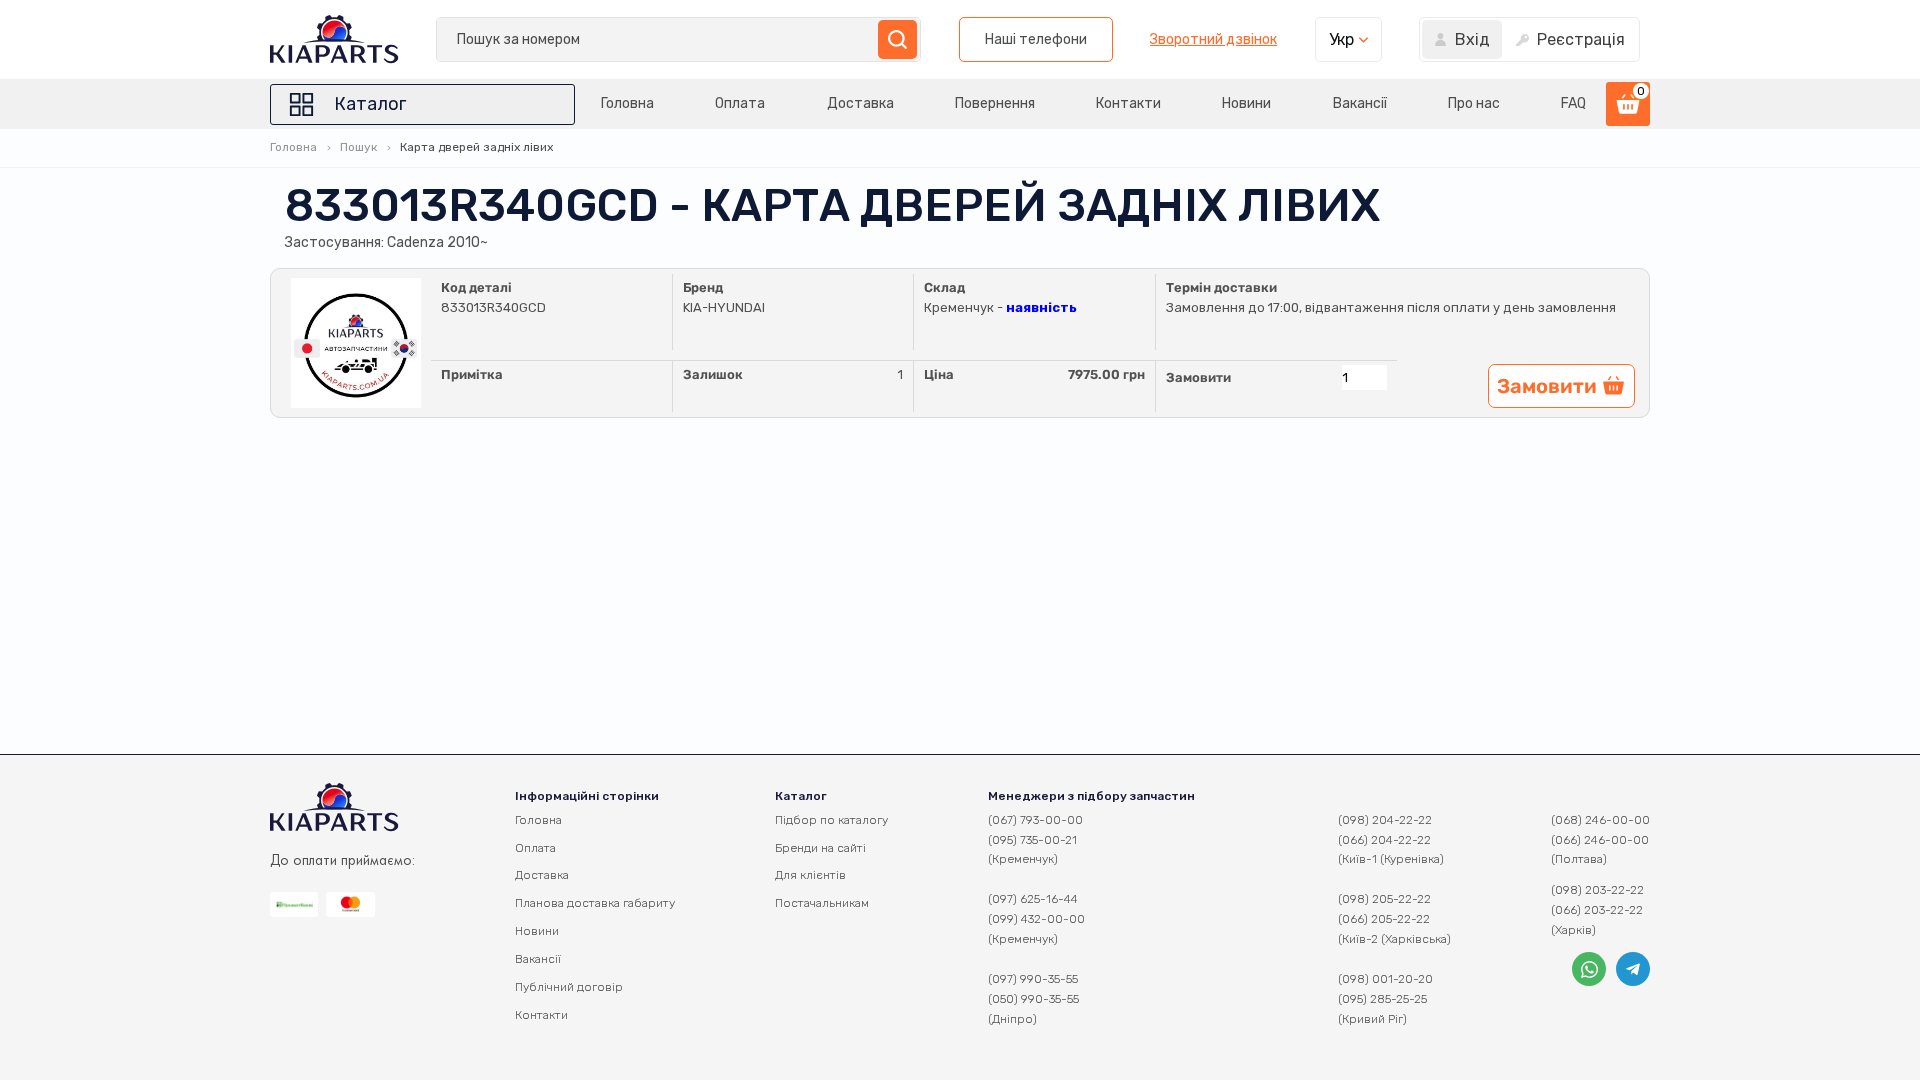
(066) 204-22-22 (1384, 840)
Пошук (358, 147)
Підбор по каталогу (831, 820)
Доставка (860, 103)
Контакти (1128, 103)
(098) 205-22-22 (1384, 899)
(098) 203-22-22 (1597, 890)
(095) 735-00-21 (1032, 840)
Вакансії (1360, 103)
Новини (1246, 103)
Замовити (1198, 377)
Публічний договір (569, 987)
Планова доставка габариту (595, 903)
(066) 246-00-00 (1600, 840)
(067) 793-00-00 (1035, 820)
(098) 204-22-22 (1385, 820)
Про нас (1474, 103)
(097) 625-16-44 (1033, 899)
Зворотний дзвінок (1213, 40)
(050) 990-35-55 (1033, 999)
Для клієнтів (810, 875)
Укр (1341, 39)
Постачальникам (822, 903)
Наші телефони (1036, 39)
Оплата (740, 103)
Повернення (995, 103)
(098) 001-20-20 (1385, 979)
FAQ (1573, 103)
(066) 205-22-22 (1384, 919)
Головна (627, 103)
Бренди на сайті (820, 848)
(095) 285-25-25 (1382, 999)
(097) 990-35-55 (1033, 979)
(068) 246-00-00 (1600, 820)
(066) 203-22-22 (1597, 910)
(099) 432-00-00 (1036, 919)
